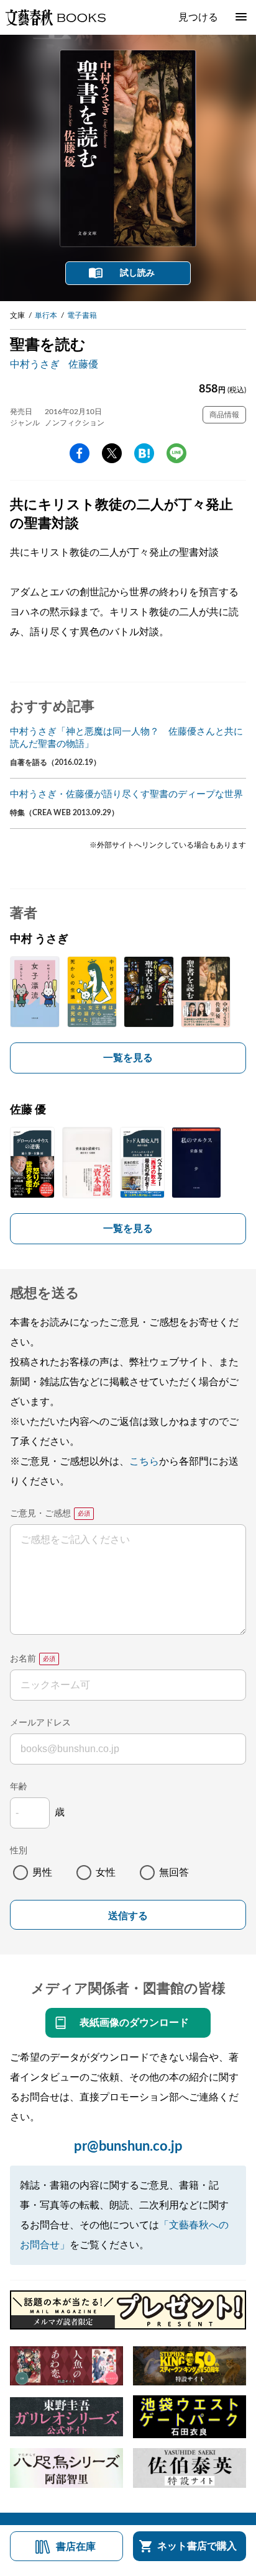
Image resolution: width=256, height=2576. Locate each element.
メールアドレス (40, 1723)
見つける (198, 17)
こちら (144, 1462)
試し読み (137, 273)
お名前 (23, 1659)
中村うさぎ (35, 364)
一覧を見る (128, 1058)
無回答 (174, 1873)
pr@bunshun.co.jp (128, 2146)
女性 (106, 1873)
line (176, 453)
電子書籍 (82, 315)
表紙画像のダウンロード (134, 2023)
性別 (19, 1851)
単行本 (46, 315)
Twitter (112, 453)
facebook (80, 453)
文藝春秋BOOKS (55, 17)
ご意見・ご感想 (40, 1514)
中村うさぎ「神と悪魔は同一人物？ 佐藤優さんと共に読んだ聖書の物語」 (126, 738)
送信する (128, 1916)
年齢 (19, 1787)
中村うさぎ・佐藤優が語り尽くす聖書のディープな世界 (126, 794)
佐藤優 (83, 364)
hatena (144, 453)
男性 (42, 1873)
